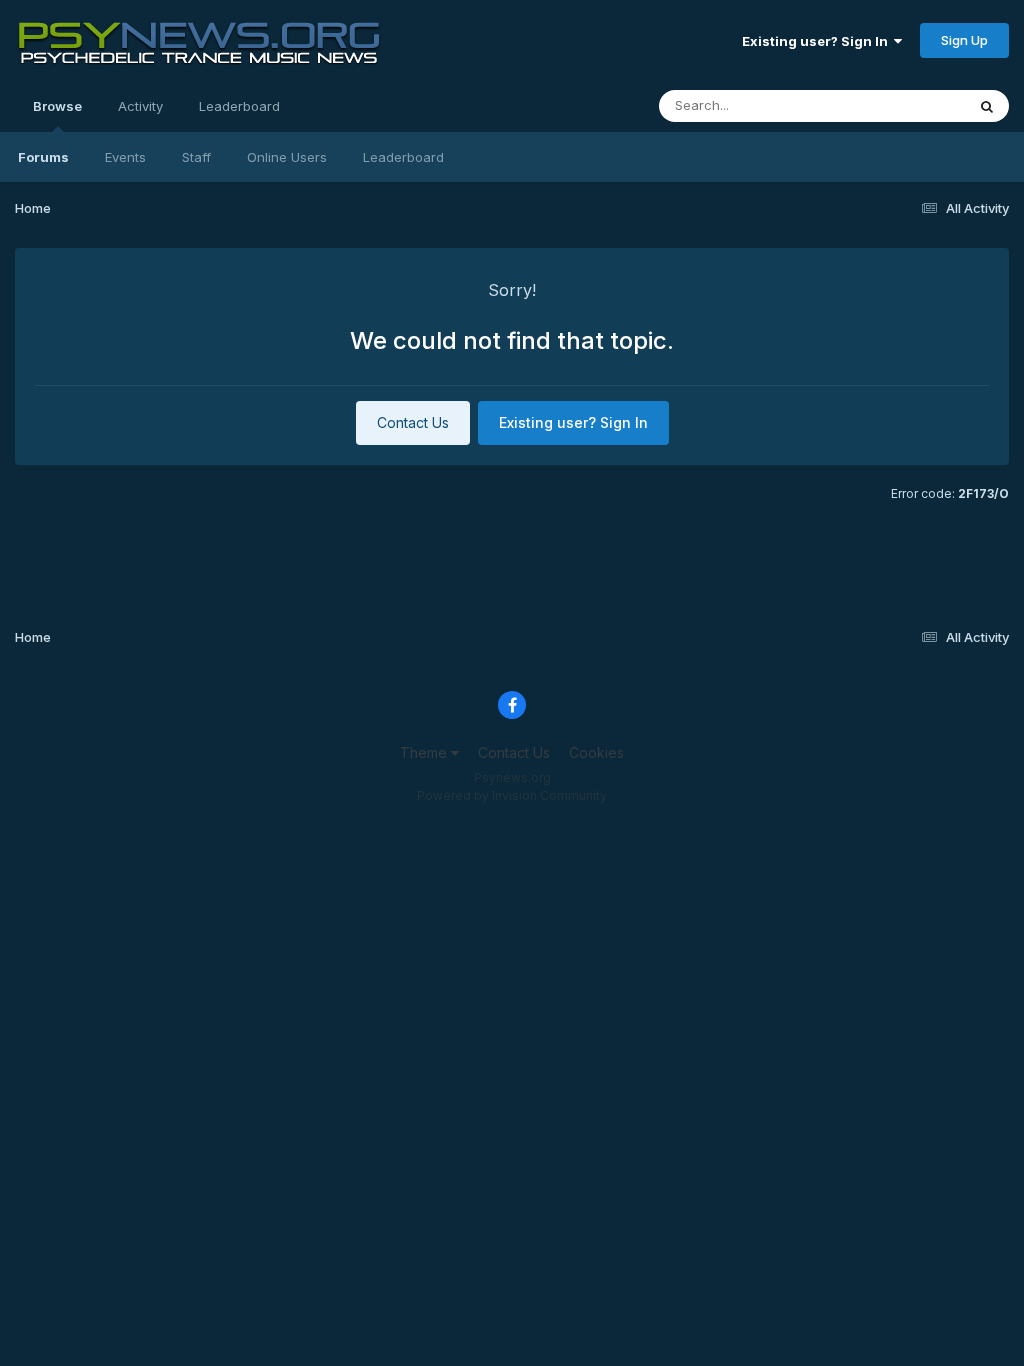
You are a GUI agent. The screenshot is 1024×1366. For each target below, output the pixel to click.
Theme (425, 752)
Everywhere (903, 105)
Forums (43, 157)
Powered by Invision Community (512, 795)
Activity (140, 106)
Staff (196, 157)
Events (125, 157)
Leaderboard (403, 157)
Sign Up (964, 40)
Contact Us (413, 422)
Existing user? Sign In (818, 41)
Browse (57, 106)
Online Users (287, 157)
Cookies (596, 752)
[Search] (987, 106)
